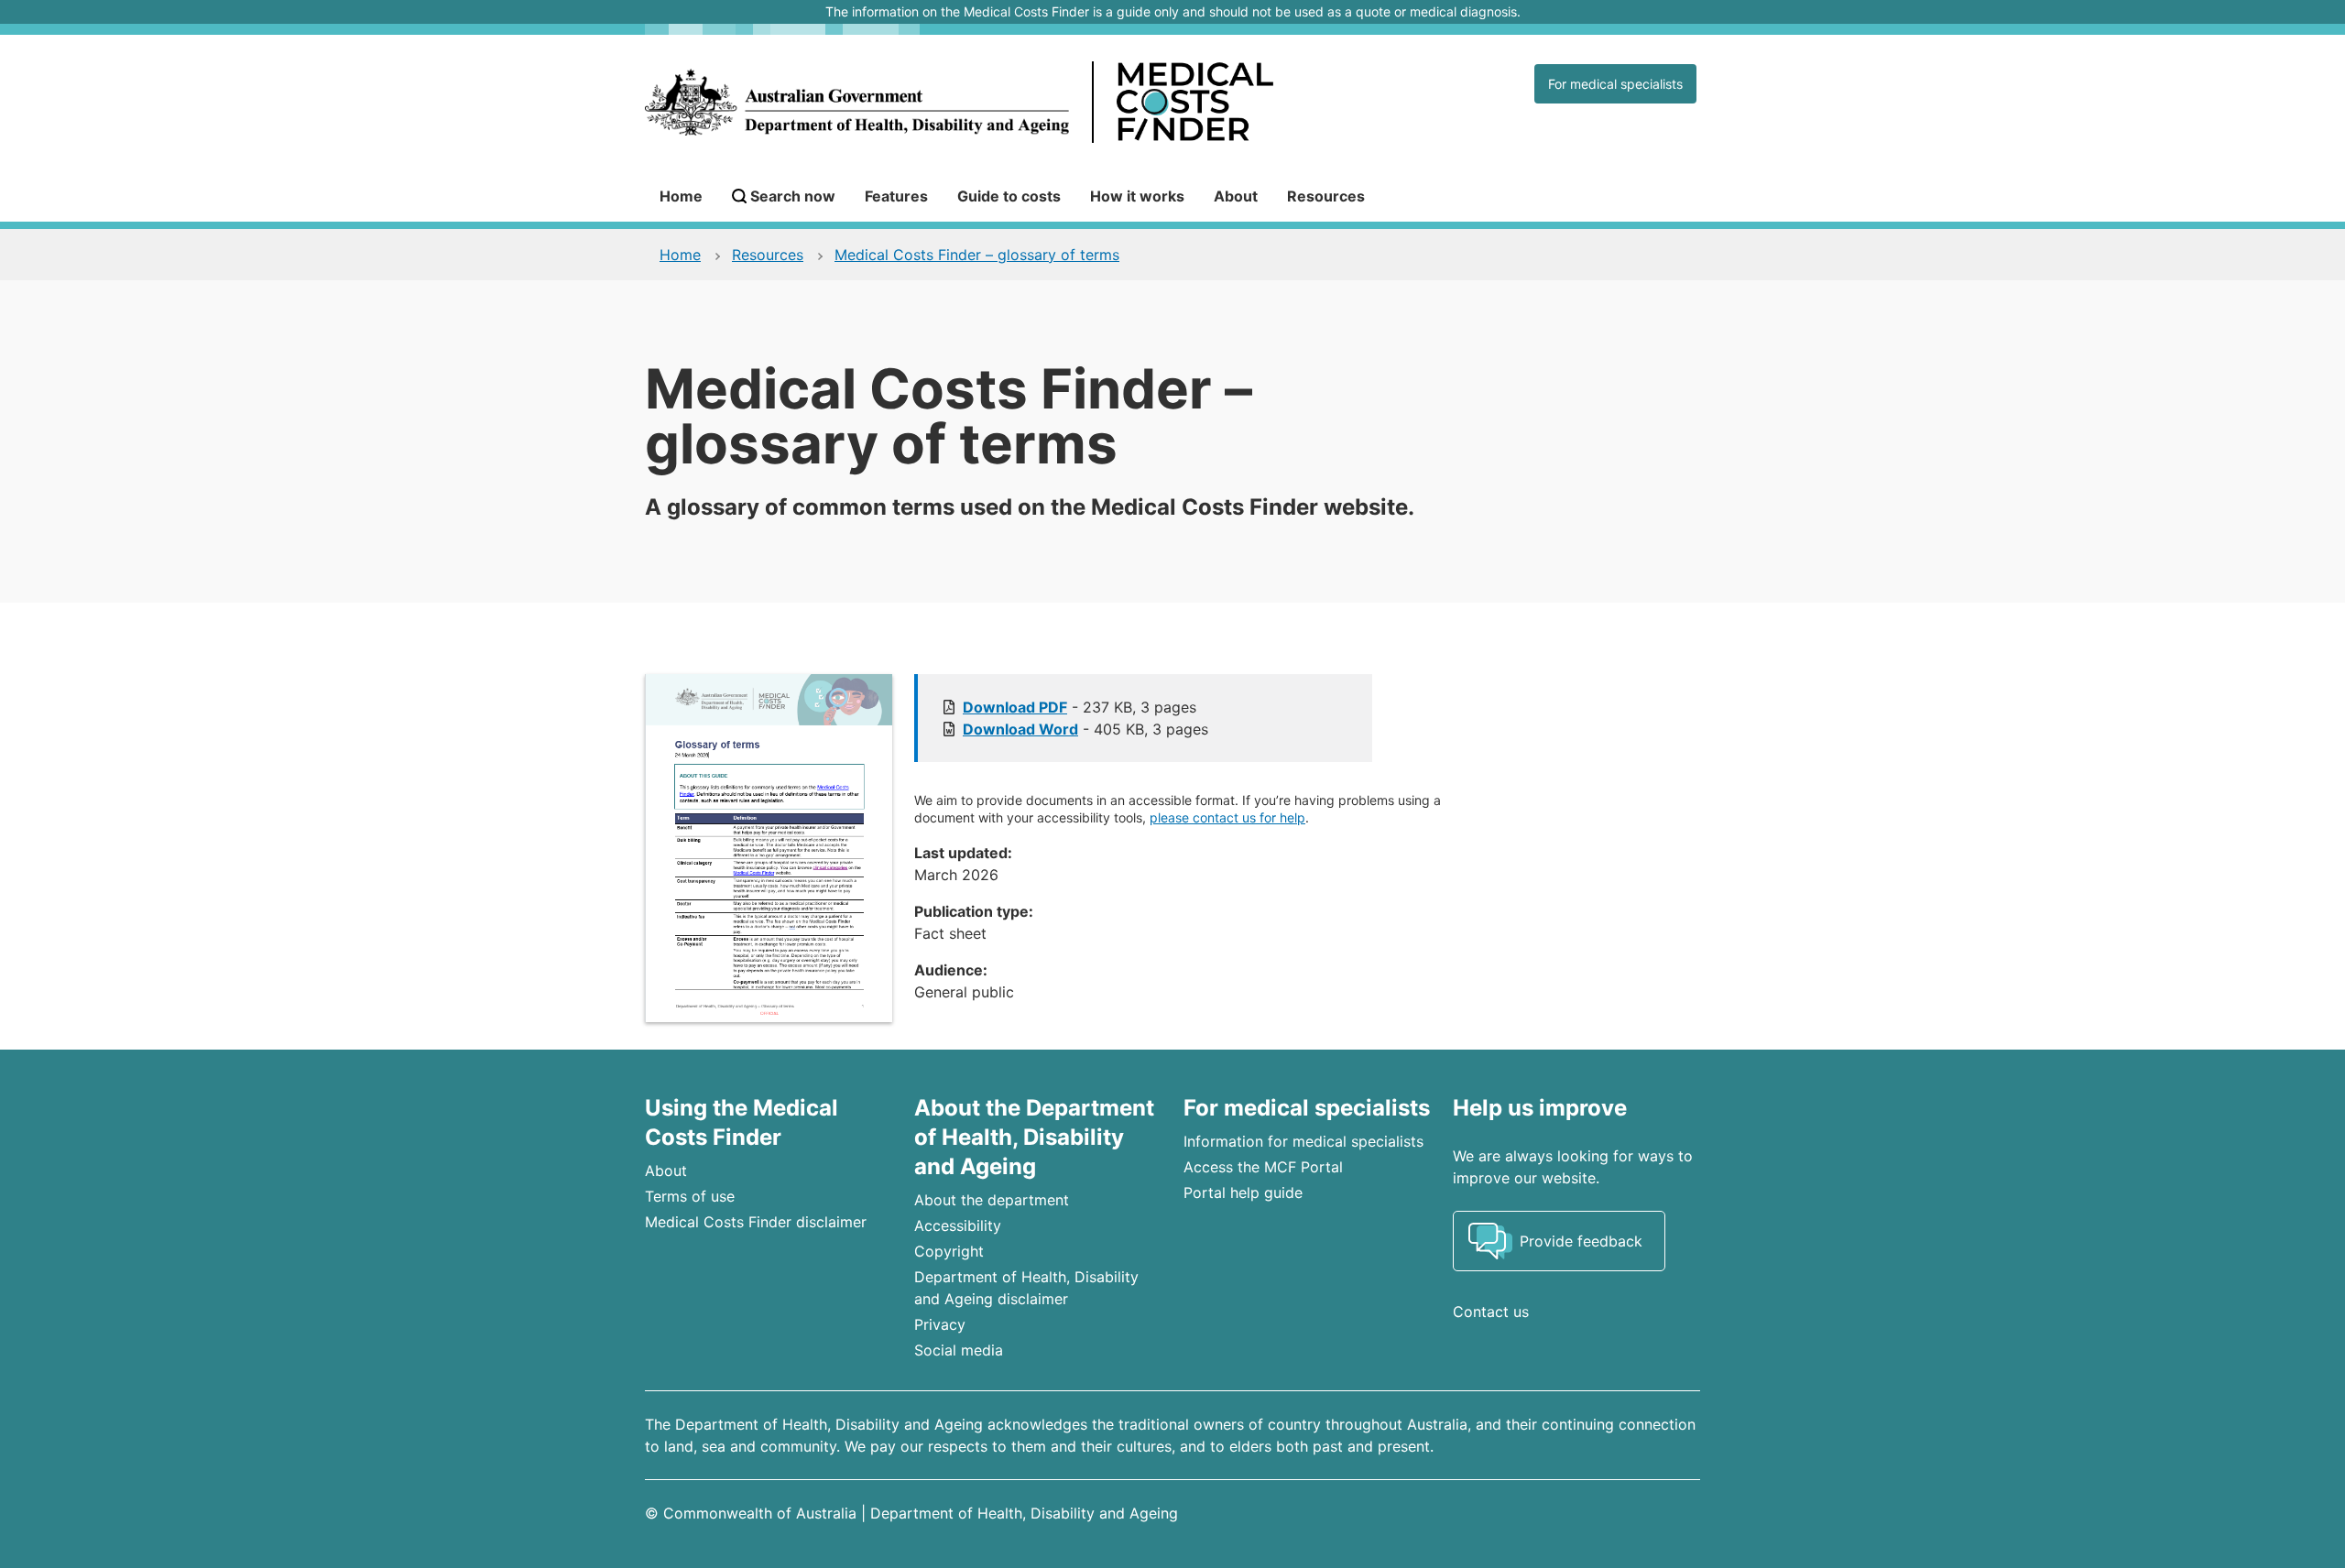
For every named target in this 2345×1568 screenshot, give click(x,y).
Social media (959, 1350)
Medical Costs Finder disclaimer (756, 1222)
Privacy (940, 1324)
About (1236, 196)
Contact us (1491, 1312)
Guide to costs (1009, 196)
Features (896, 196)
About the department (992, 1200)
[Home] (1038, 103)
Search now (793, 196)
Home (681, 196)
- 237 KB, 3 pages (1080, 707)
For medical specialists (1615, 84)
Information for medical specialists (1303, 1141)
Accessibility (958, 1225)
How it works (1137, 196)
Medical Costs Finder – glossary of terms (977, 255)
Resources (1326, 196)
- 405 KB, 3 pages (1085, 729)
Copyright (949, 1251)
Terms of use (690, 1196)
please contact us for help (1227, 817)
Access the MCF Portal (1263, 1167)
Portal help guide (1243, 1192)
